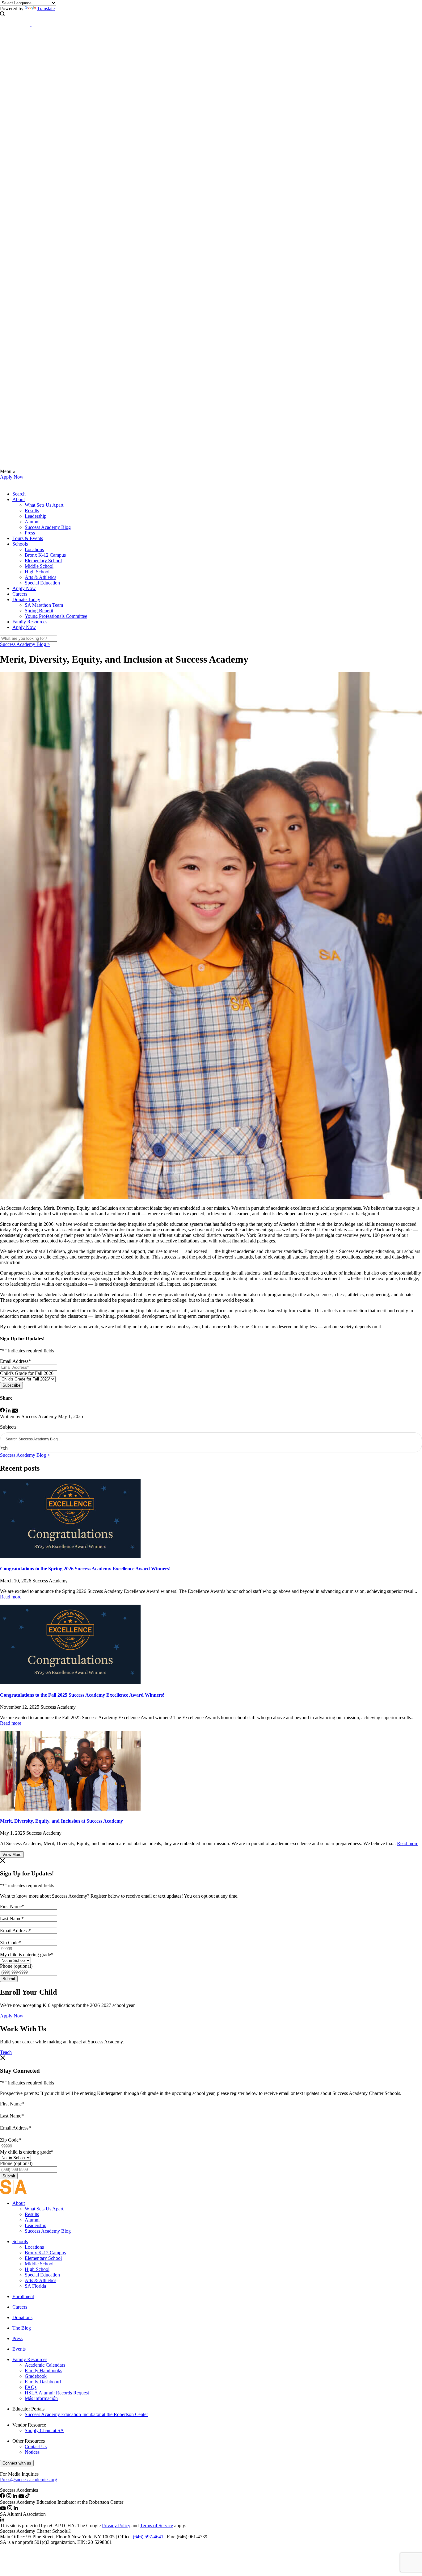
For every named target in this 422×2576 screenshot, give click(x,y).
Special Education (42, 583)
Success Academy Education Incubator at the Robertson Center (86, 2414)
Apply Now (12, 477)
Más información (41, 2398)
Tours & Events (28, 538)
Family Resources (30, 622)
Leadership (36, 516)
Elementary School (43, 561)
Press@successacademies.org (29, 2480)
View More (12, 1855)
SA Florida (35, 2286)
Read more (11, 1597)
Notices (32, 2452)
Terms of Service (156, 2526)
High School (37, 572)
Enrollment (23, 2296)
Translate (46, 8)
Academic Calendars (45, 2365)
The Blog (22, 2328)
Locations (34, 549)
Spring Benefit (39, 611)
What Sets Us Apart (44, 505)
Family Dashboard (43, 2382)
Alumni (32, 522)
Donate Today (26, 599)
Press (30, 533)
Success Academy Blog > (25, 644)
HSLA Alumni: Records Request (57, 2393)
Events (19, 2349)
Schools (20, 544)
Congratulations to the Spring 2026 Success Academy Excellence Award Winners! (85, 1569)
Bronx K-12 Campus (45, 555)
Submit (9, 1979)
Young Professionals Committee (56, 616)
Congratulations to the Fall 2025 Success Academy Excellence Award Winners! (82, 1695)
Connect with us (17, 2463)
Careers (20, 594)
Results (32, 511)
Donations (22, 2317)
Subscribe (11, 1385)
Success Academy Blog (48, 527)
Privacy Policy (116, 2526)
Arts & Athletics (40, 577)
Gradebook (36, 2376)
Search (19, 494)
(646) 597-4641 (148, 2537)
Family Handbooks (43, 2371)
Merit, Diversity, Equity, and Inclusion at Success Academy (61, 1821)
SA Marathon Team (44, 605)
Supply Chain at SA (44, 2430)
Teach (6, 2052)
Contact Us (36, 2446)
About (19, 499)
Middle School (39, 566)
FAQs (31, 2387)
